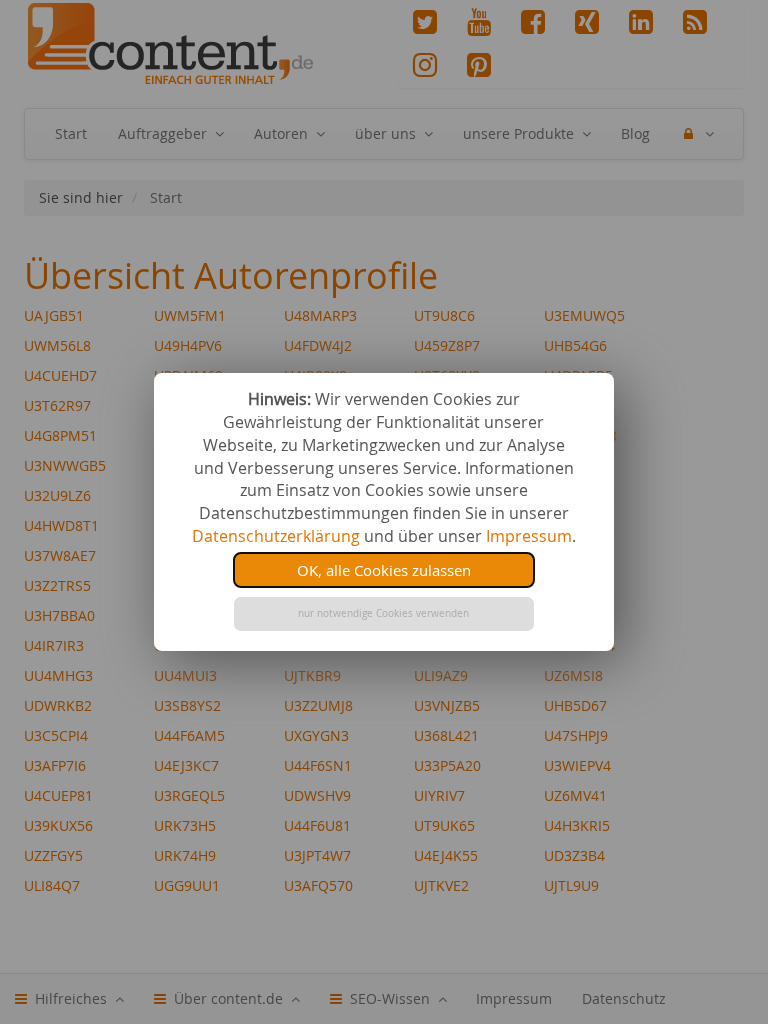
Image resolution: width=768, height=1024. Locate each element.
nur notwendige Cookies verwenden (383, 613)
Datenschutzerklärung (276, 536)
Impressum (529, 536)
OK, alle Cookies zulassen (384, 570)
